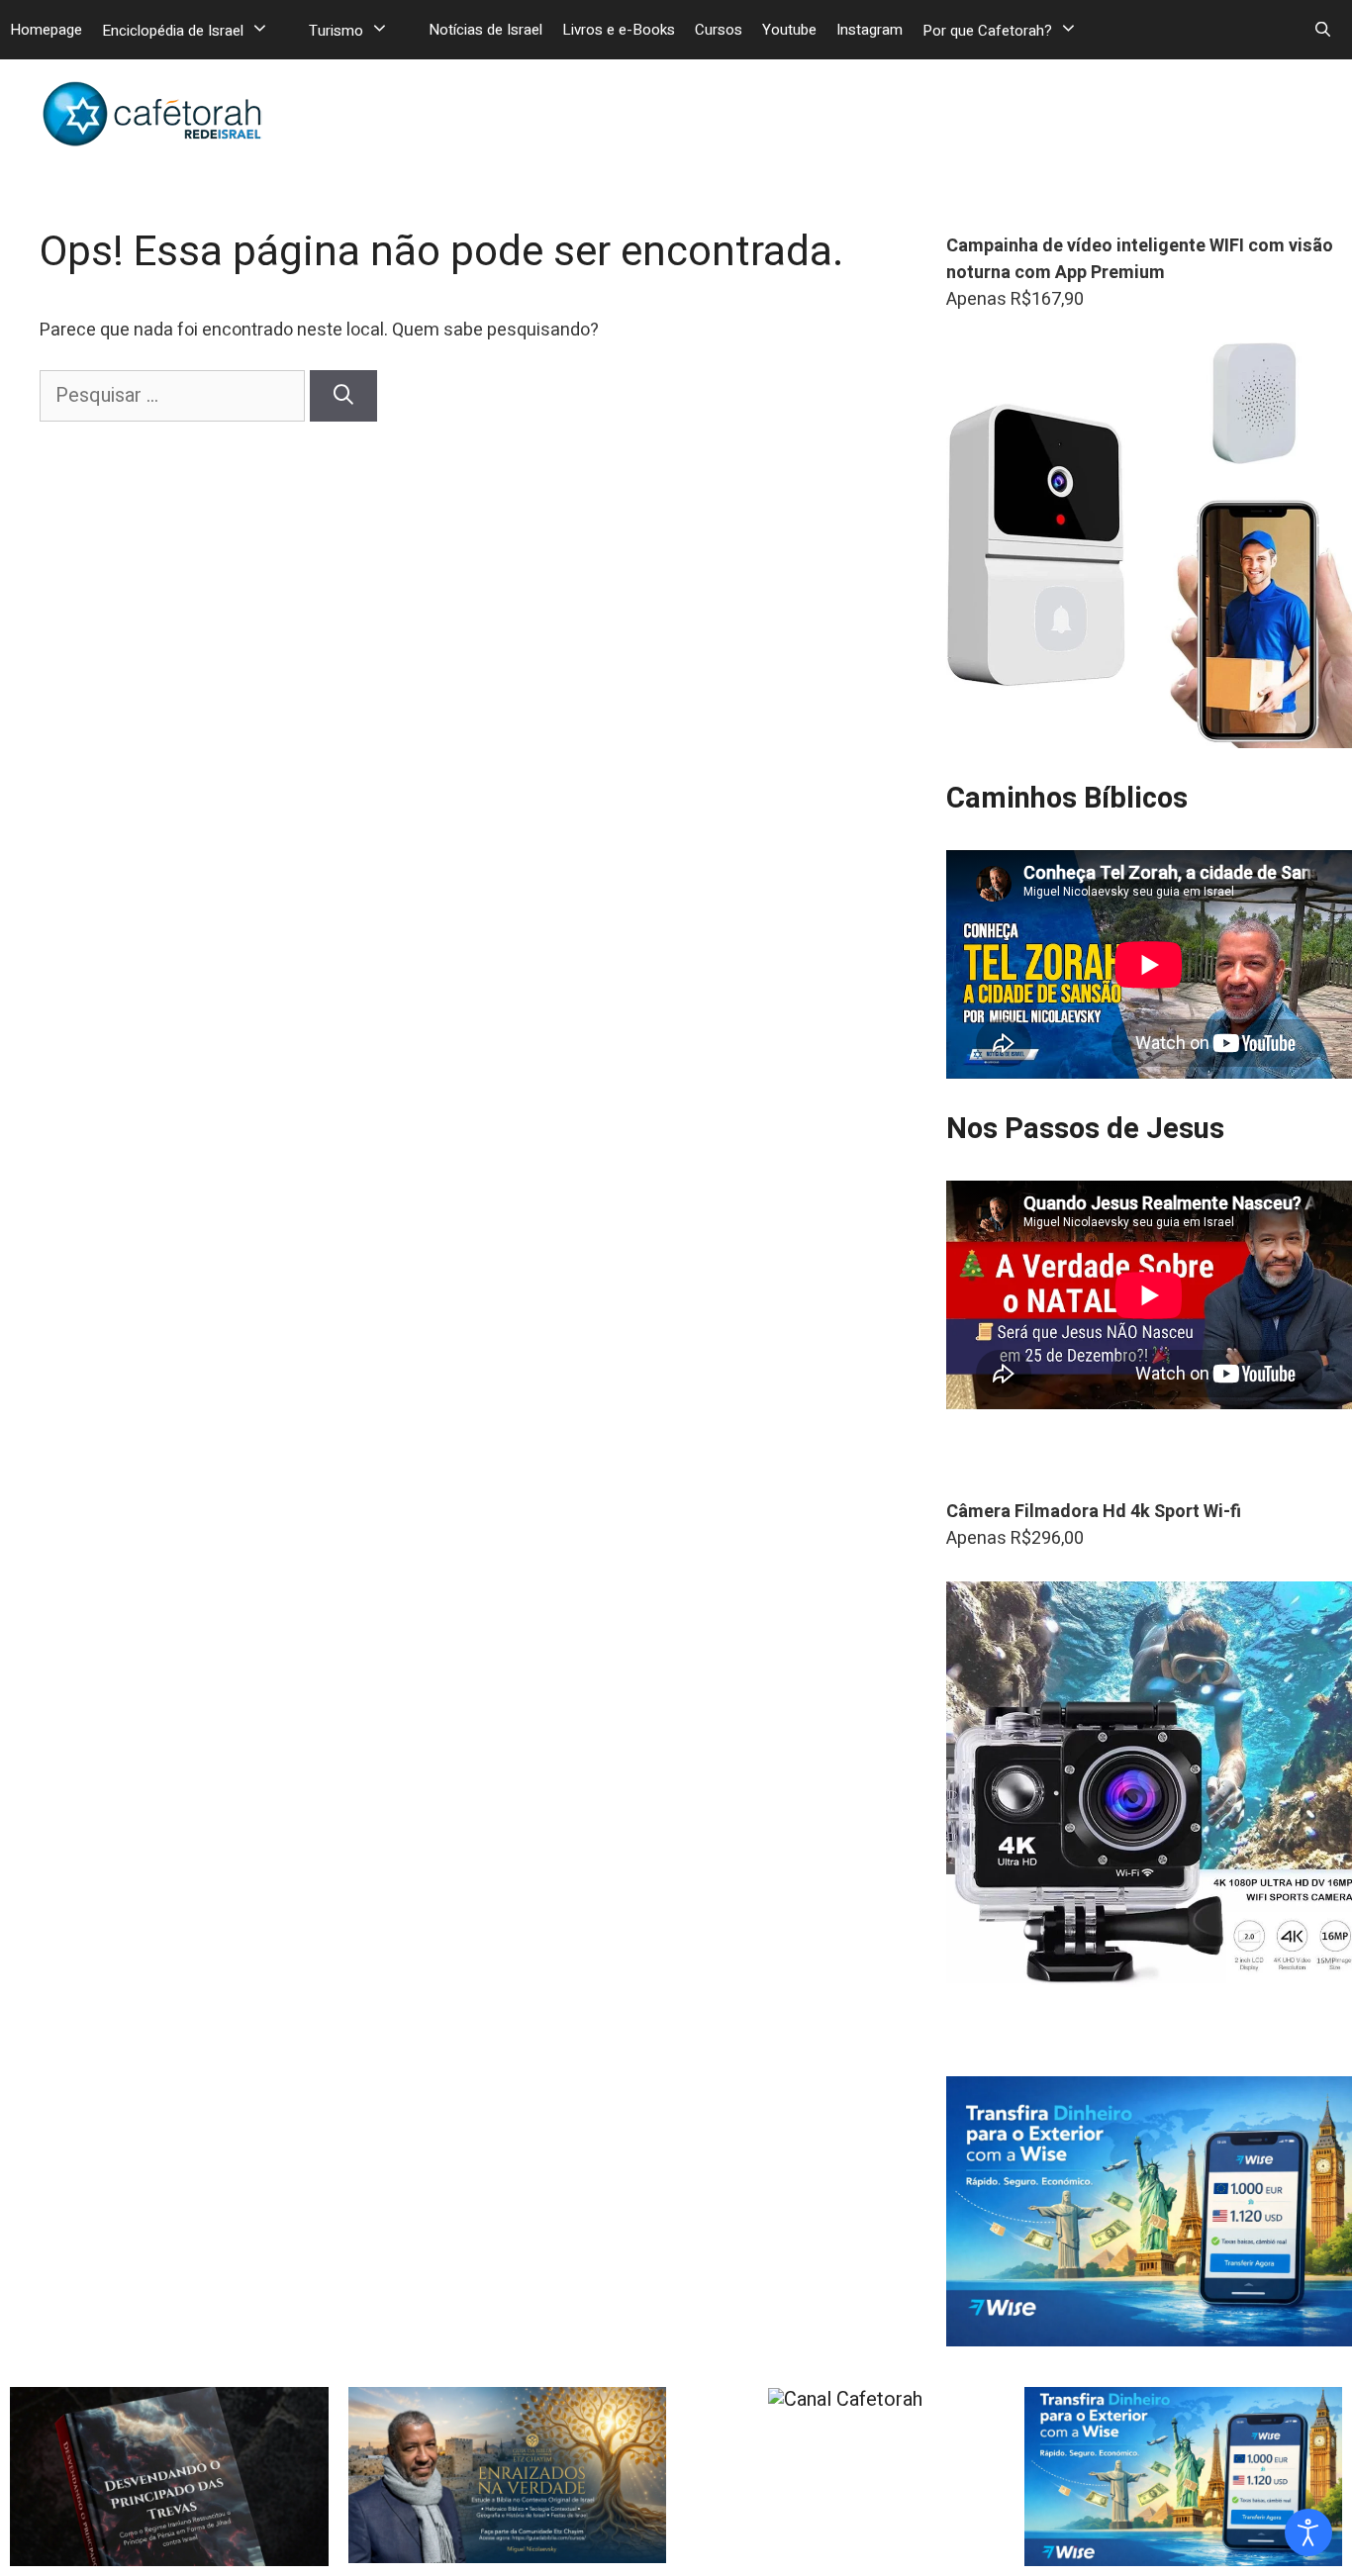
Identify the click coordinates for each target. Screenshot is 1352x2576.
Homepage (46, 30)
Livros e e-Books (619, 30)
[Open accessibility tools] (1308, 2532)
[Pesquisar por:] (175, 395)
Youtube (789, 30)
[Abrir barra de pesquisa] (1323, 30)
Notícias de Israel (485, 30)
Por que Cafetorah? (987, 31)
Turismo (336, 31)
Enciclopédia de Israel (173, 31)
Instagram (869, 30)
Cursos (719, 30)
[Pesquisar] (343, 396)
